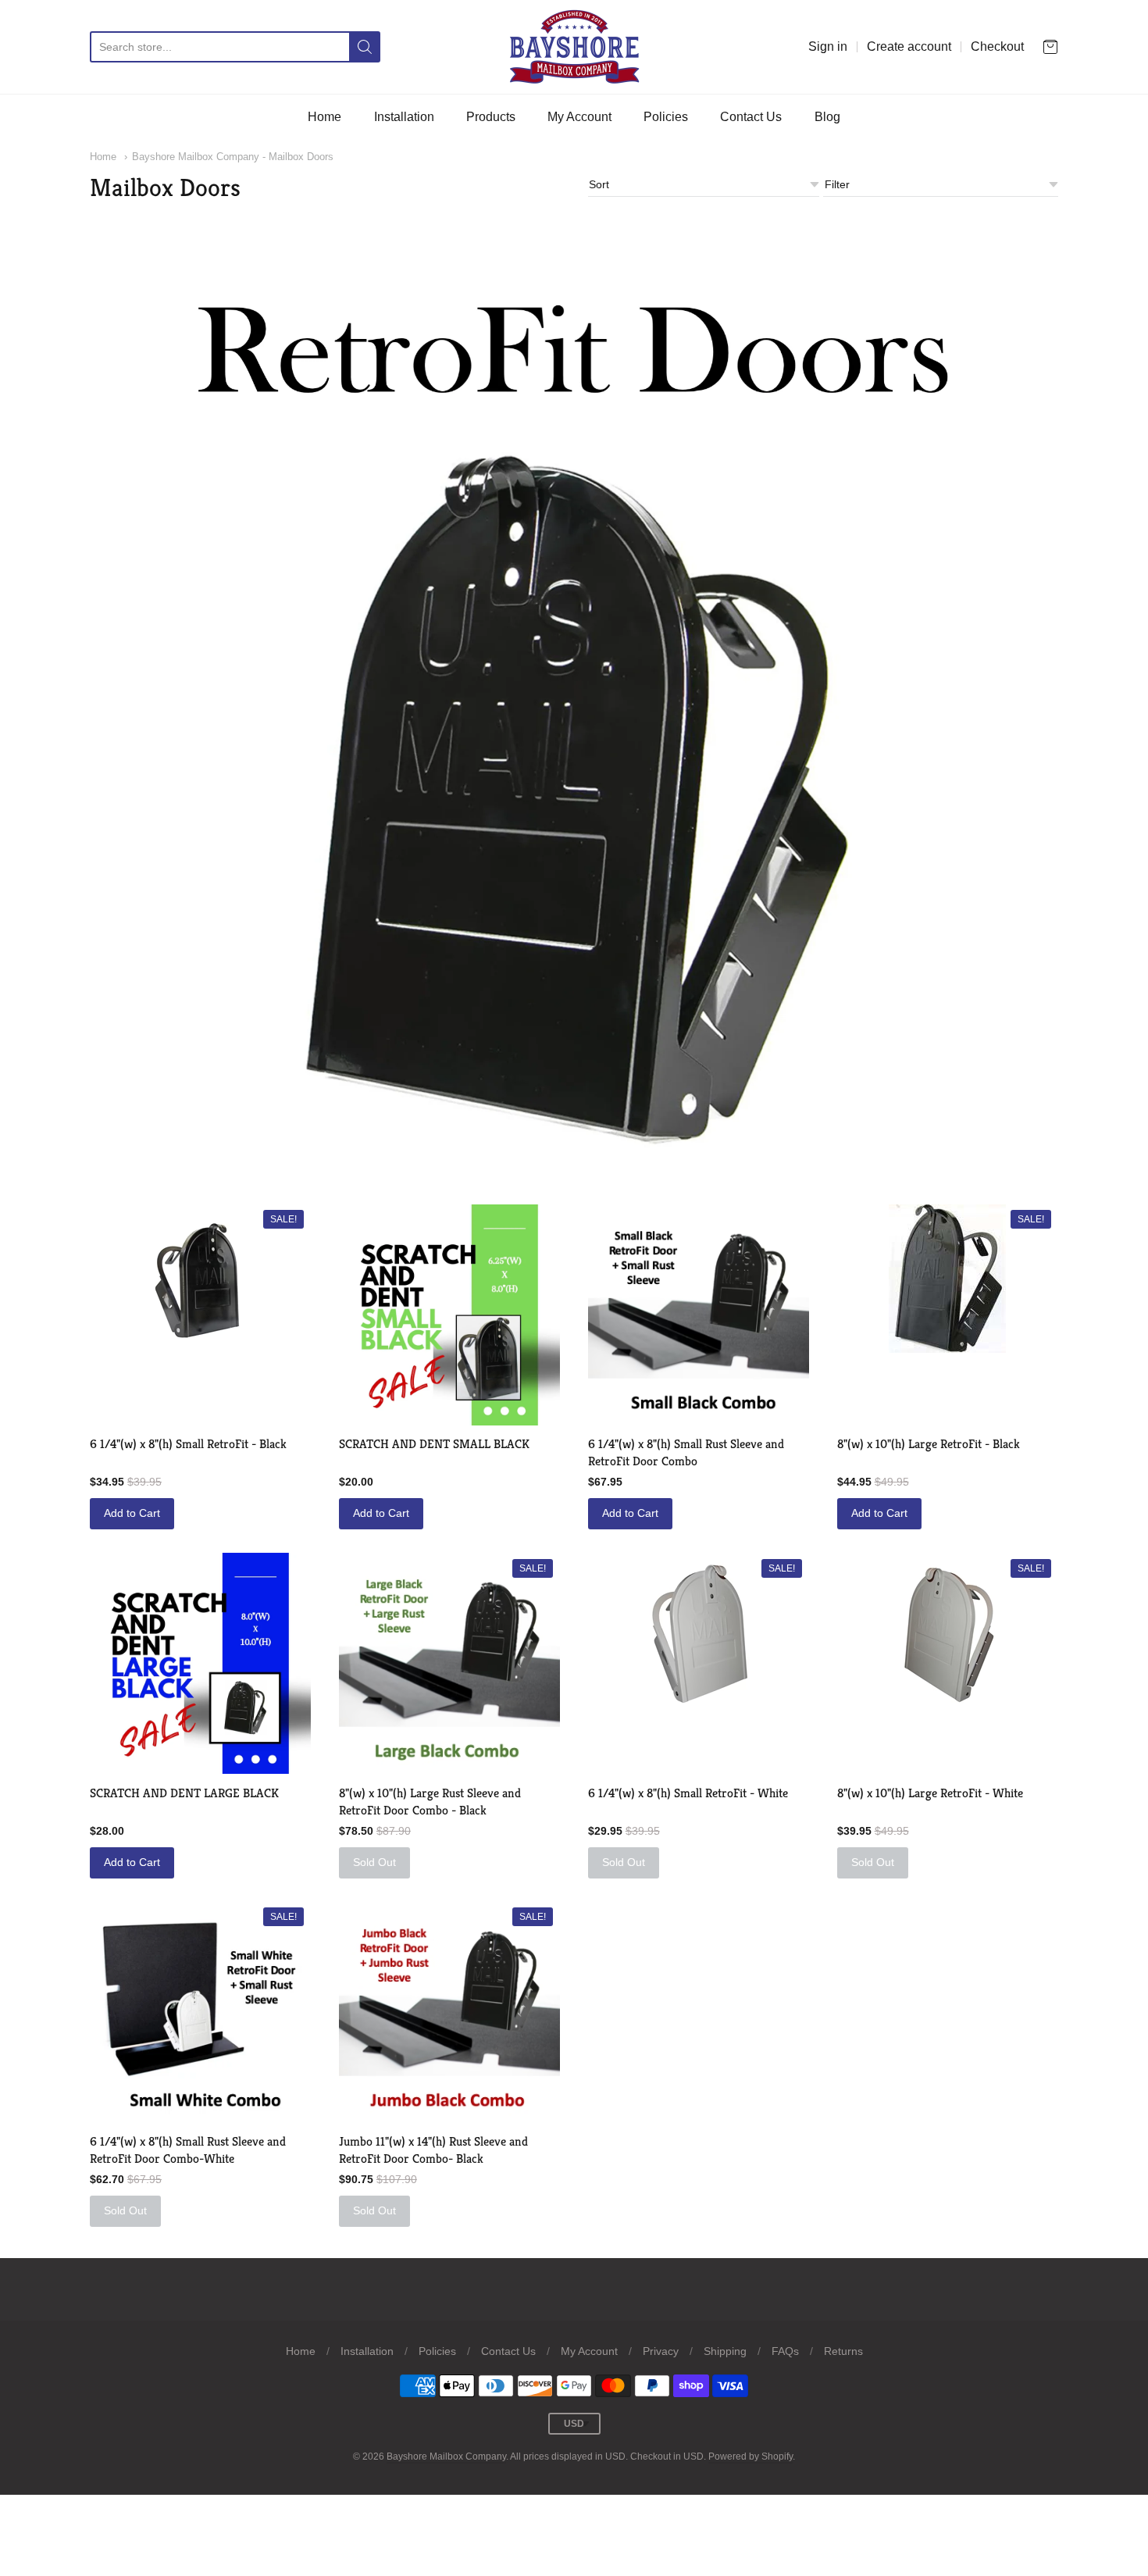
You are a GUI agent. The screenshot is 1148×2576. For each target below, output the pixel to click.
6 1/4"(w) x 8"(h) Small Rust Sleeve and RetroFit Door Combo (686, 1452)
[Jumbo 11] (449, 2012)
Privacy (661, 2351)
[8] (449, 1663)
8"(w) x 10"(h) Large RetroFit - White (930, 1793)
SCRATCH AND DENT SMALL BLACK (434, 1444)
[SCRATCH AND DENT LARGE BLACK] (200, 1663)
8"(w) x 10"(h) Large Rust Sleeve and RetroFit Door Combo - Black (430, 1802)
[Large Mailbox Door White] (947, 1632)
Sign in (828, 46)
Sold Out (374, 1862)
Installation (404, 117)
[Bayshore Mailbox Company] (574, 47)
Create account (909, 46)
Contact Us (751, 117)
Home (324, 117)
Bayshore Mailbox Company (446, 2456)
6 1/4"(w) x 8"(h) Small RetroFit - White (688, 1793)
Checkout (997, 46)
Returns (843, 2351)
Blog (827, 117)
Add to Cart (132, 1513)
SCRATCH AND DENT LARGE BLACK (184, 1793)
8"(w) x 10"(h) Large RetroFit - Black (929, 1444)
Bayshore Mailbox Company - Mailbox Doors (233, 157)
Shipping (725, 2351)
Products (491, 117)
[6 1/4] (699, 1315)
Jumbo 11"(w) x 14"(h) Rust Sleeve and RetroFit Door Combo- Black (433, 2150)
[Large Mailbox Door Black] (947, 1279)
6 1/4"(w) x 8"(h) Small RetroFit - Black (188, 1444)
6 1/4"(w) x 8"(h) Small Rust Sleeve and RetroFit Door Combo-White (188, 2150)
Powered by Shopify (750, 2456)
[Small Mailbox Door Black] (201, 1284)
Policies (666, 117)
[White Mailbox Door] (698, 1632)
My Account (579, 117)
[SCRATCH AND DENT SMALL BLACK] (449, 1315)
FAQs (785, 2351)
